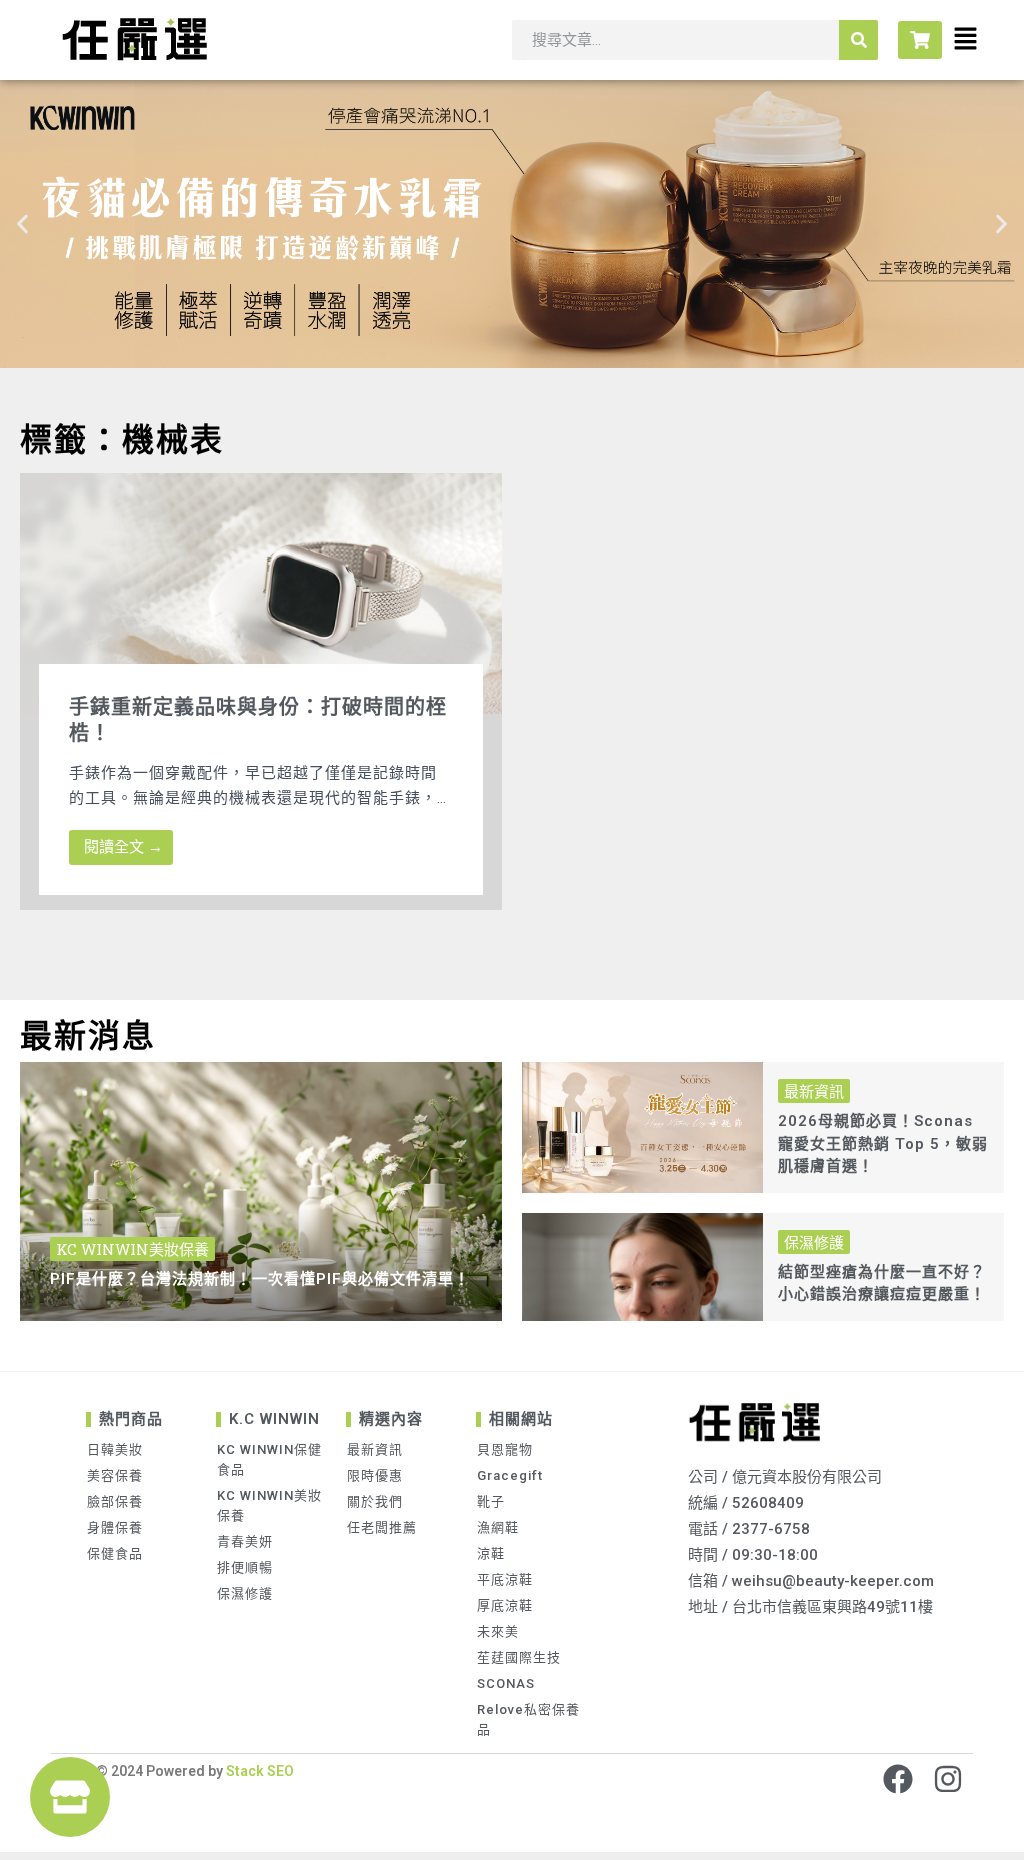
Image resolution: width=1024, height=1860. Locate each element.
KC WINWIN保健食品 (269, 1459)
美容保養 (115, 1475)
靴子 (491, 1501)
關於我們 (375, 1501)
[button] (22, 224)
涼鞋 (491, 1553)
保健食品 (115, 1553)
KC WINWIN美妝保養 (269, 1505)
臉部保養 (115, 1501)
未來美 (498, 1631)
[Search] (858, 40)
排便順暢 (245, 1567)
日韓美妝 (115, 1449)
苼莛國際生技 (519, 1657)
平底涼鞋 (505, 1579)
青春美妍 (245, 1541)
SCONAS (506, 1683)
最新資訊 (375, 1449)
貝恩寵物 (505, 1449)
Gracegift (510, 1475)
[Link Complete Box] (261, 692)
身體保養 (115, 1527)
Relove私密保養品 (528, 1719)
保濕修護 (245, 1593)
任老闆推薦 (382, 1527)
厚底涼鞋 (505, 1605)
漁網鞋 (498, 1527)
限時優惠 (375, 1475)
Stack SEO (258, 1771)
